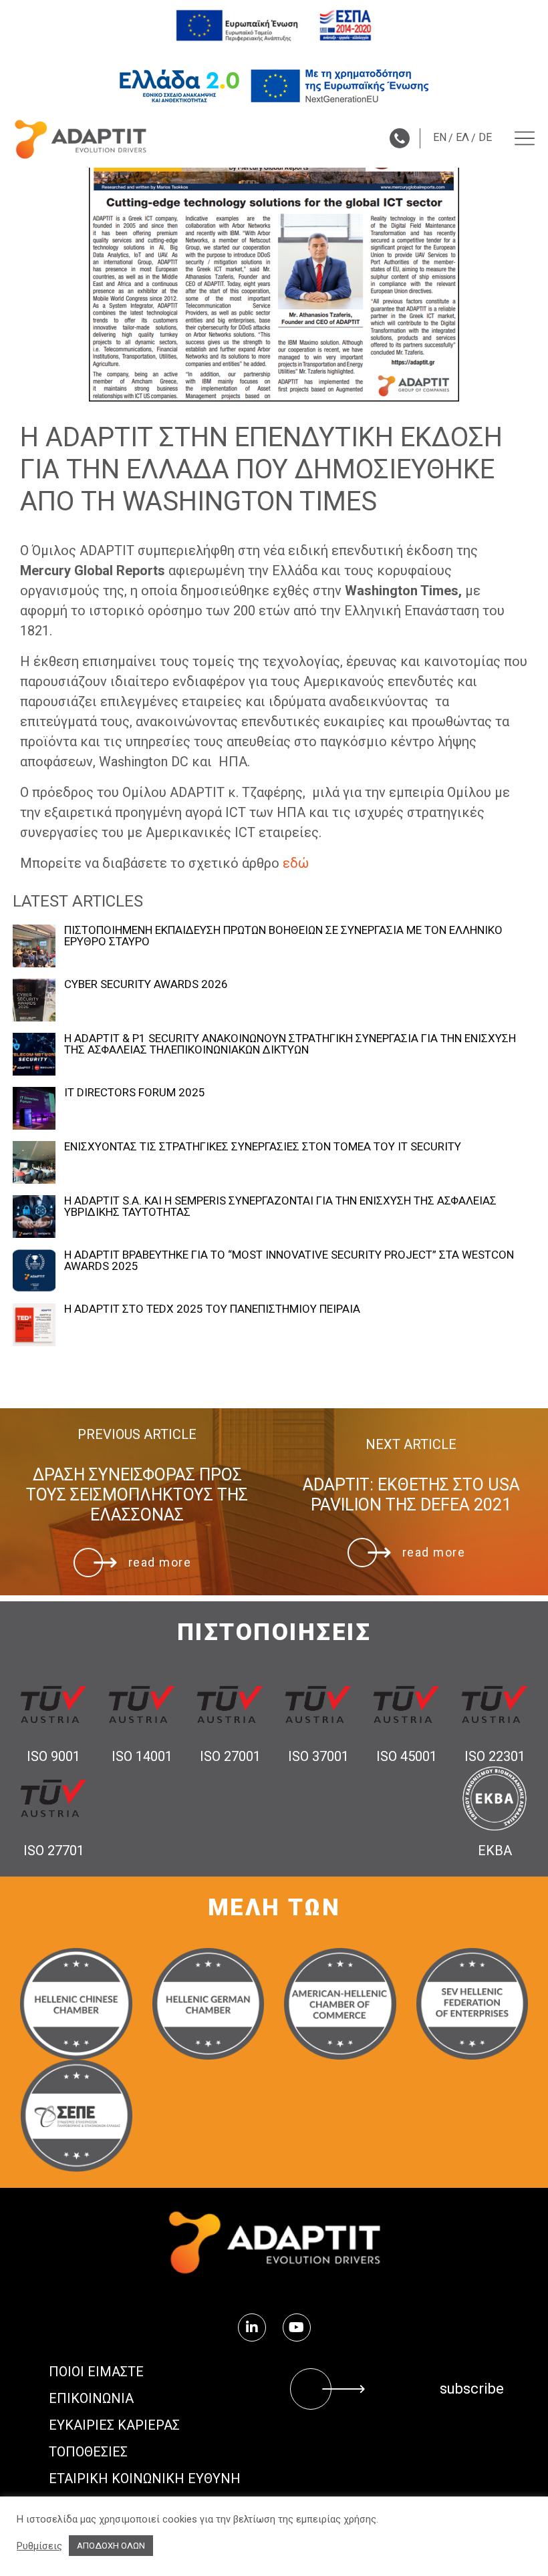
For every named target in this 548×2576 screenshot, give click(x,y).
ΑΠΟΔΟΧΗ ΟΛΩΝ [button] (111, 2546)
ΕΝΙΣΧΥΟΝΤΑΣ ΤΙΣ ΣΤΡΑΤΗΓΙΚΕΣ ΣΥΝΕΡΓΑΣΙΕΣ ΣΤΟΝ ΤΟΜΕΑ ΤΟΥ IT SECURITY (263, 1147)
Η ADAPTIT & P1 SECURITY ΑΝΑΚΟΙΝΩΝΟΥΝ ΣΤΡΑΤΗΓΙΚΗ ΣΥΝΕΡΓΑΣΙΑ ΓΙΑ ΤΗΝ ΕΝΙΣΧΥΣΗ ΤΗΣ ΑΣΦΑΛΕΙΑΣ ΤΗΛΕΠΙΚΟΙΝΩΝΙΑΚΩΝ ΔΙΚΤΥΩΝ (290, 1044)
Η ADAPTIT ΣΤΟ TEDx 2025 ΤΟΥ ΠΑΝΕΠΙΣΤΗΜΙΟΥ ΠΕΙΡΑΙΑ (212, 1309)
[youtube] (297, 2327)
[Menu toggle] (525, 138)
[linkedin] (252, 2327)
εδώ (296, 863)
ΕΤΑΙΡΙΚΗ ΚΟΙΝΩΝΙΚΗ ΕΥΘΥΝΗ (145, 2478)
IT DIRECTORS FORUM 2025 (135, 1093)
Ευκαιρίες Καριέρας (114, 2425)
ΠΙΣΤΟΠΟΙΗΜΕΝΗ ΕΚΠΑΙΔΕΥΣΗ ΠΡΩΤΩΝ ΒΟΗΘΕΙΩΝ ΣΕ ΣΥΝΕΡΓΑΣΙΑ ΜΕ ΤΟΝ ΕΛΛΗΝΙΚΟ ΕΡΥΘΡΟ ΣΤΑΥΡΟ (283, 936)
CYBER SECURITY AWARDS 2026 (146, 984)
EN (440, 137)
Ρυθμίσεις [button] (39, 2546)
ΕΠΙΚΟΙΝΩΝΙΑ (91, 2398)
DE (485, 137)
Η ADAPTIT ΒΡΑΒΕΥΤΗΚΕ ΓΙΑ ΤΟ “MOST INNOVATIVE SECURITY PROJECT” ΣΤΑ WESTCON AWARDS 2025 (289, 1261)
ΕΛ (462, 137)
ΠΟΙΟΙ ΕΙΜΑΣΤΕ (96, 2372)
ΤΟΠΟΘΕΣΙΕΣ (88, 2452)
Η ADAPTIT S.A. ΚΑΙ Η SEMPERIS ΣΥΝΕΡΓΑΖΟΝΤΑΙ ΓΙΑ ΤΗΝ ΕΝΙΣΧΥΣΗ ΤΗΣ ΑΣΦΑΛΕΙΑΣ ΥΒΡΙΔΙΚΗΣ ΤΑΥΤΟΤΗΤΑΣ (280, 1206)
